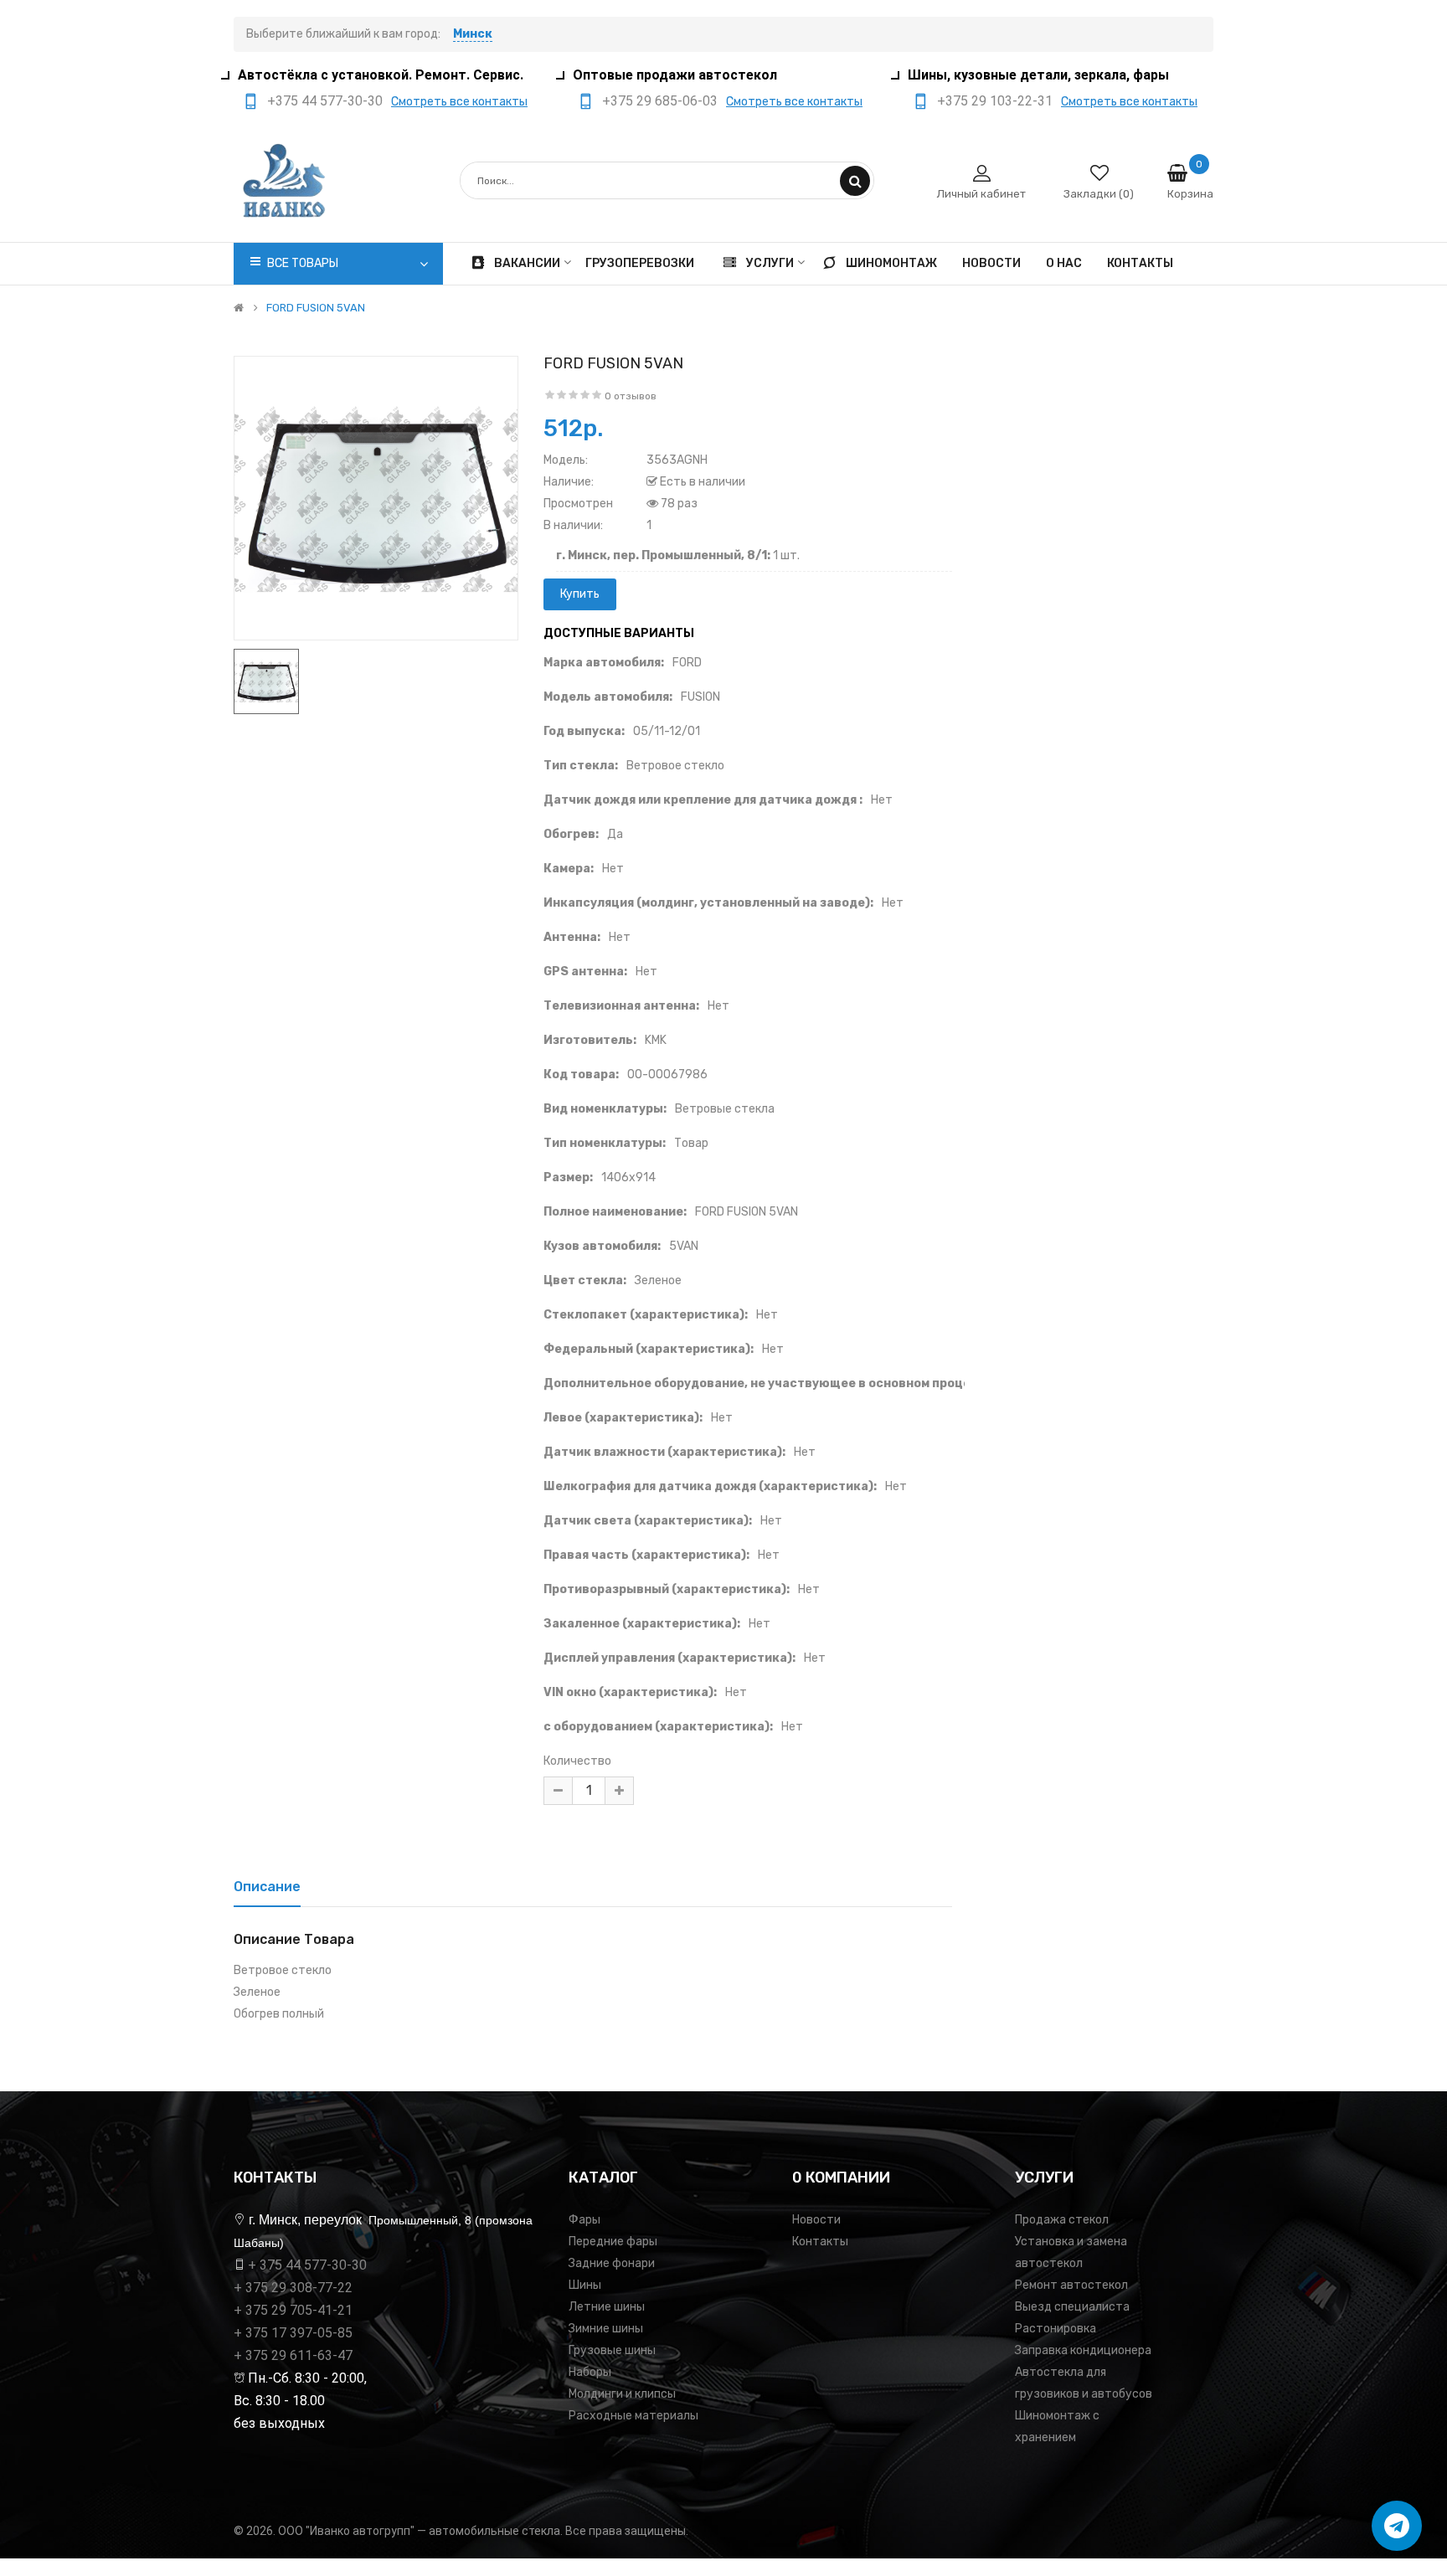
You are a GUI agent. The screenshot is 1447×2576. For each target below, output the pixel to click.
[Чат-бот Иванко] (1397, 2526)
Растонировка (1056, 2329)
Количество (577, 1761)
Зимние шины (606, 2329)
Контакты (820, 2242)
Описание (267, 1887)
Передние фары (613, 2242)
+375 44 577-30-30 (325, 101)
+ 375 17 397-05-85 (293, 2333)
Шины (585, 2285)
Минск (473, 34)
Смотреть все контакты (459, 102)
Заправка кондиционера (1083, 2350)
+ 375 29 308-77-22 (293, 2288)
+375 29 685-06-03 (660, 101)
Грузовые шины (612, 2350)
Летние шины (607, 2307)
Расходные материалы (633, 2416)
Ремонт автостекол (1071, 2285)
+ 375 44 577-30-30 (307, 2265)
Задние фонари (612, 2263)
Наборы (590, 2372)
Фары (584, 2220)
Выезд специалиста (1072, 2307)
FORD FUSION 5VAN (316, 308)
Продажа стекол (1062, 2220)
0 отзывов (631, 396)
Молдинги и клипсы (622, 2394)
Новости (816, 2220)
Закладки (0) (1099, 194)
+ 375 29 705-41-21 (293, 2310)
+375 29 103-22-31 (995, 101)
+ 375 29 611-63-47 (293, 2355)
